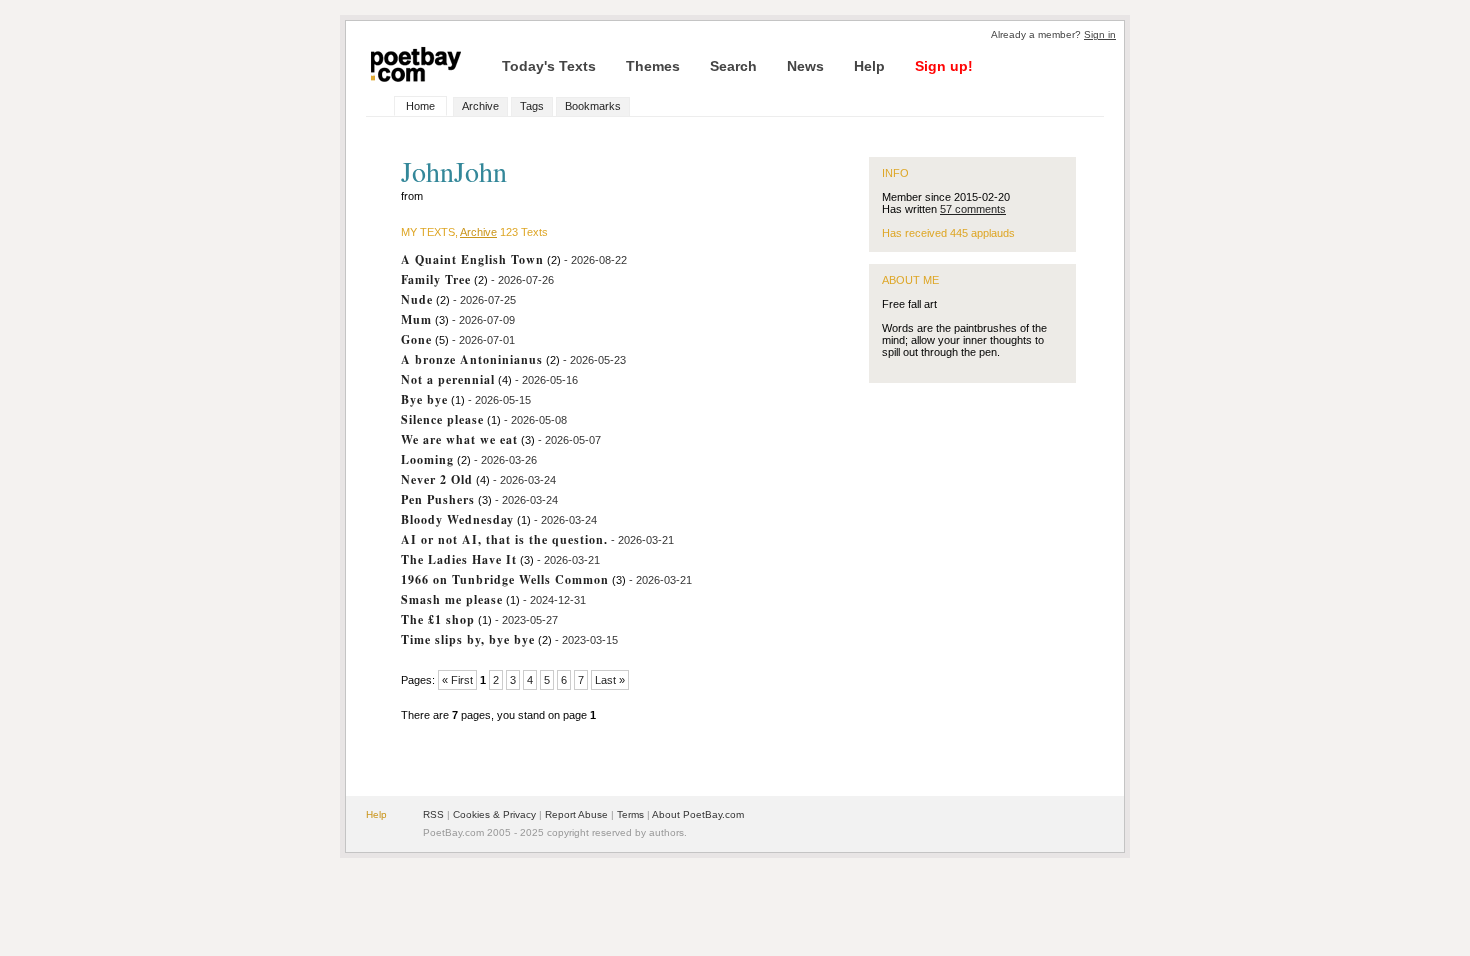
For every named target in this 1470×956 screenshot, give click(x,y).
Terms (630, 814)
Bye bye (424, 399)
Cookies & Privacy (494, 814)
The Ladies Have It (459, 559)
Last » (610, 680)
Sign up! (944, 66)
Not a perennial (448, 379)
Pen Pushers (438, 499)
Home (420, 106)
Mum (416, 319)
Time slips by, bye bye (468, 639)
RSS (433, 814)
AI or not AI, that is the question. (504, 539)
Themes (653, 66)
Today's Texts (549, 66)
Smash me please (452, 599)
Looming (427, 459)
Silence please (442, 419)
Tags (532, 106)
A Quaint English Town (472, 259)
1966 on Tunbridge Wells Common (505, 579)
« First (457, 680)
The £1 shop (438, 619)
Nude (417, 299)
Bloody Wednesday (457, 519)
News (805, 66)
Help (869, 66)
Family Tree (436, 279)
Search (733, 66)
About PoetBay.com (698, 814)
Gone (416, 339)
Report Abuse (576, 814)
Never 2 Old (437, 479)
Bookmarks (593, 106)
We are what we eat (459, 439)
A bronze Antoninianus (472, 359)
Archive (480, 106)
